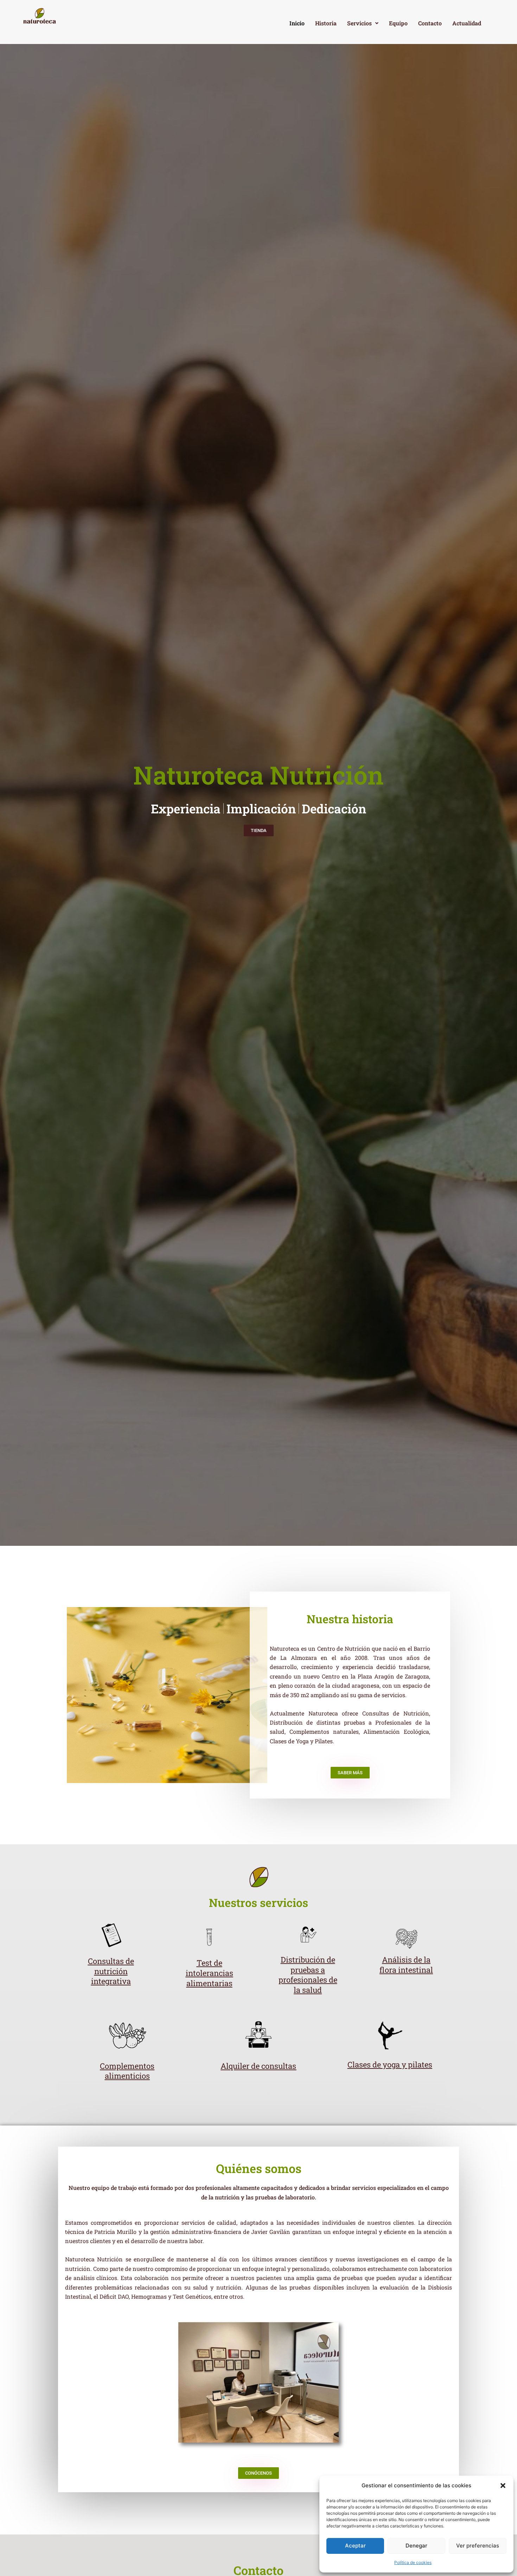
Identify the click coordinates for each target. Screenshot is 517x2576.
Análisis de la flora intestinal (406, 1965)
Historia (326, 23)
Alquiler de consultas (258, 2066)
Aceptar (355, 2546)
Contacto (430, 23)
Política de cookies (413, 2562)
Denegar (416, 2546)
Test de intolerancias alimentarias (209, 1973)
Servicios (359, 23)
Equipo (398, 23)
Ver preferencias (478, 2546)
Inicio (297, 23)
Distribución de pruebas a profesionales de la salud (308, 1975)
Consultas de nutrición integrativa (111, 1971)
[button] (503, 2486)
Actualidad (467, 23)
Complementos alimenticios (127, 2071)
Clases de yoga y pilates (390, 2064)
